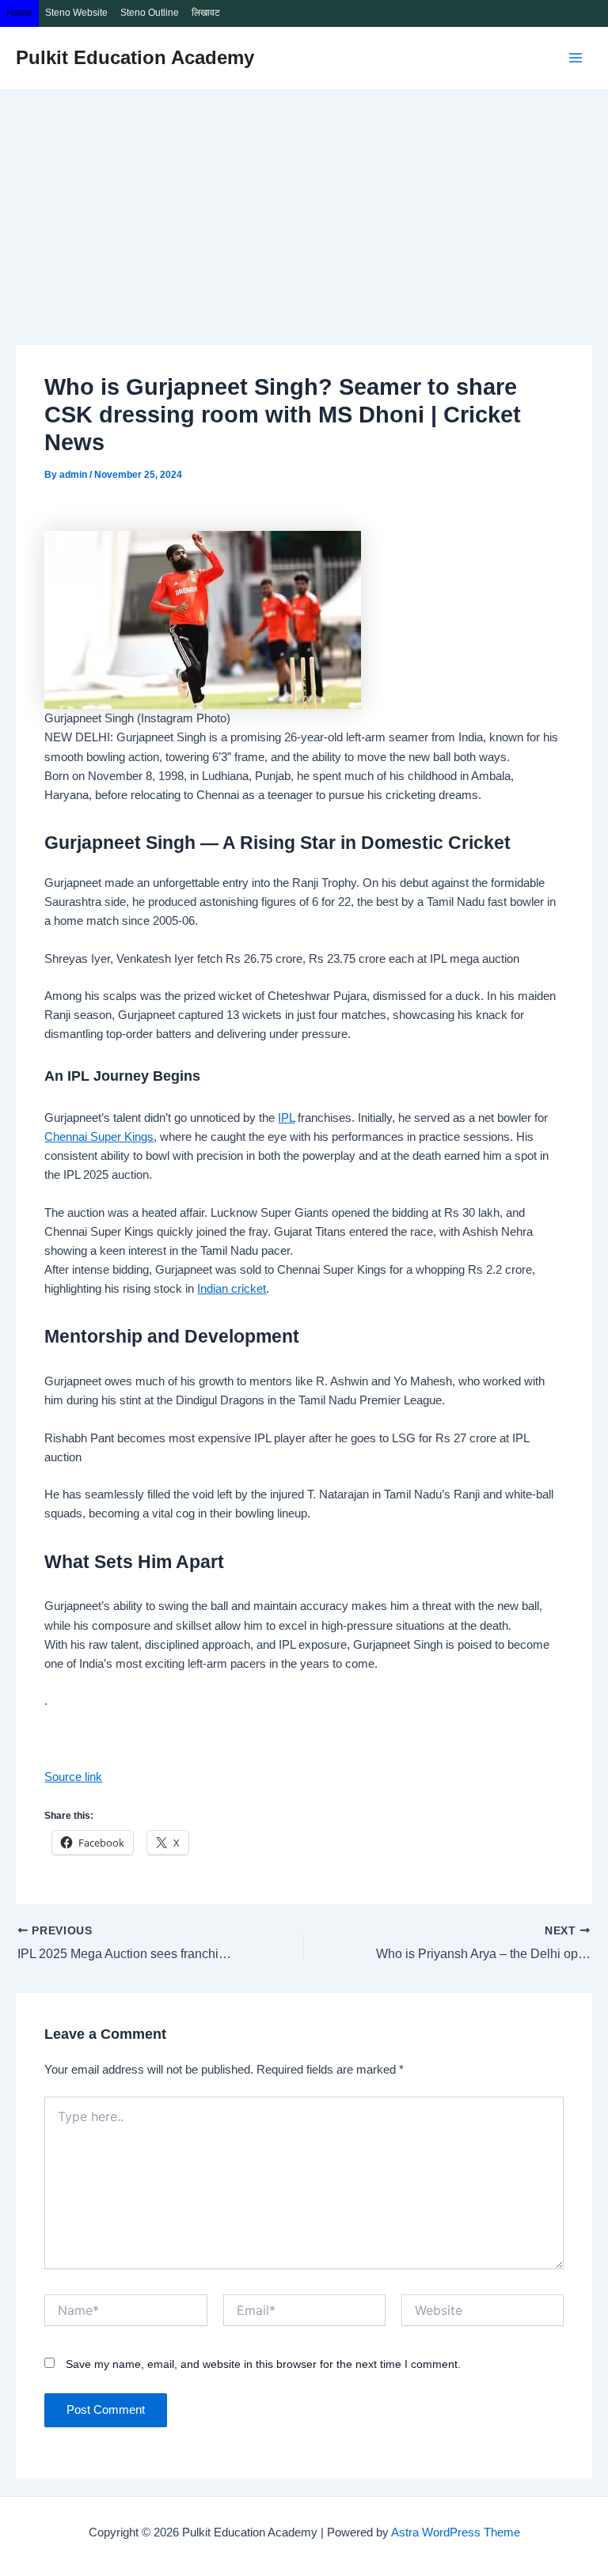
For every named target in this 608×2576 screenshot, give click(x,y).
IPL (286, 1118)
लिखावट (206, 13)
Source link (73, 1777)
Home (19, 13)
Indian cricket (232, 1289)
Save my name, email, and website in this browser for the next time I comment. (263, 2364)
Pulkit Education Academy (135, 58)
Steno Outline (150, 13)
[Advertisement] (304, 209)
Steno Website (76, 13)
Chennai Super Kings (99, 1137)
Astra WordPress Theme (456, 2532)
